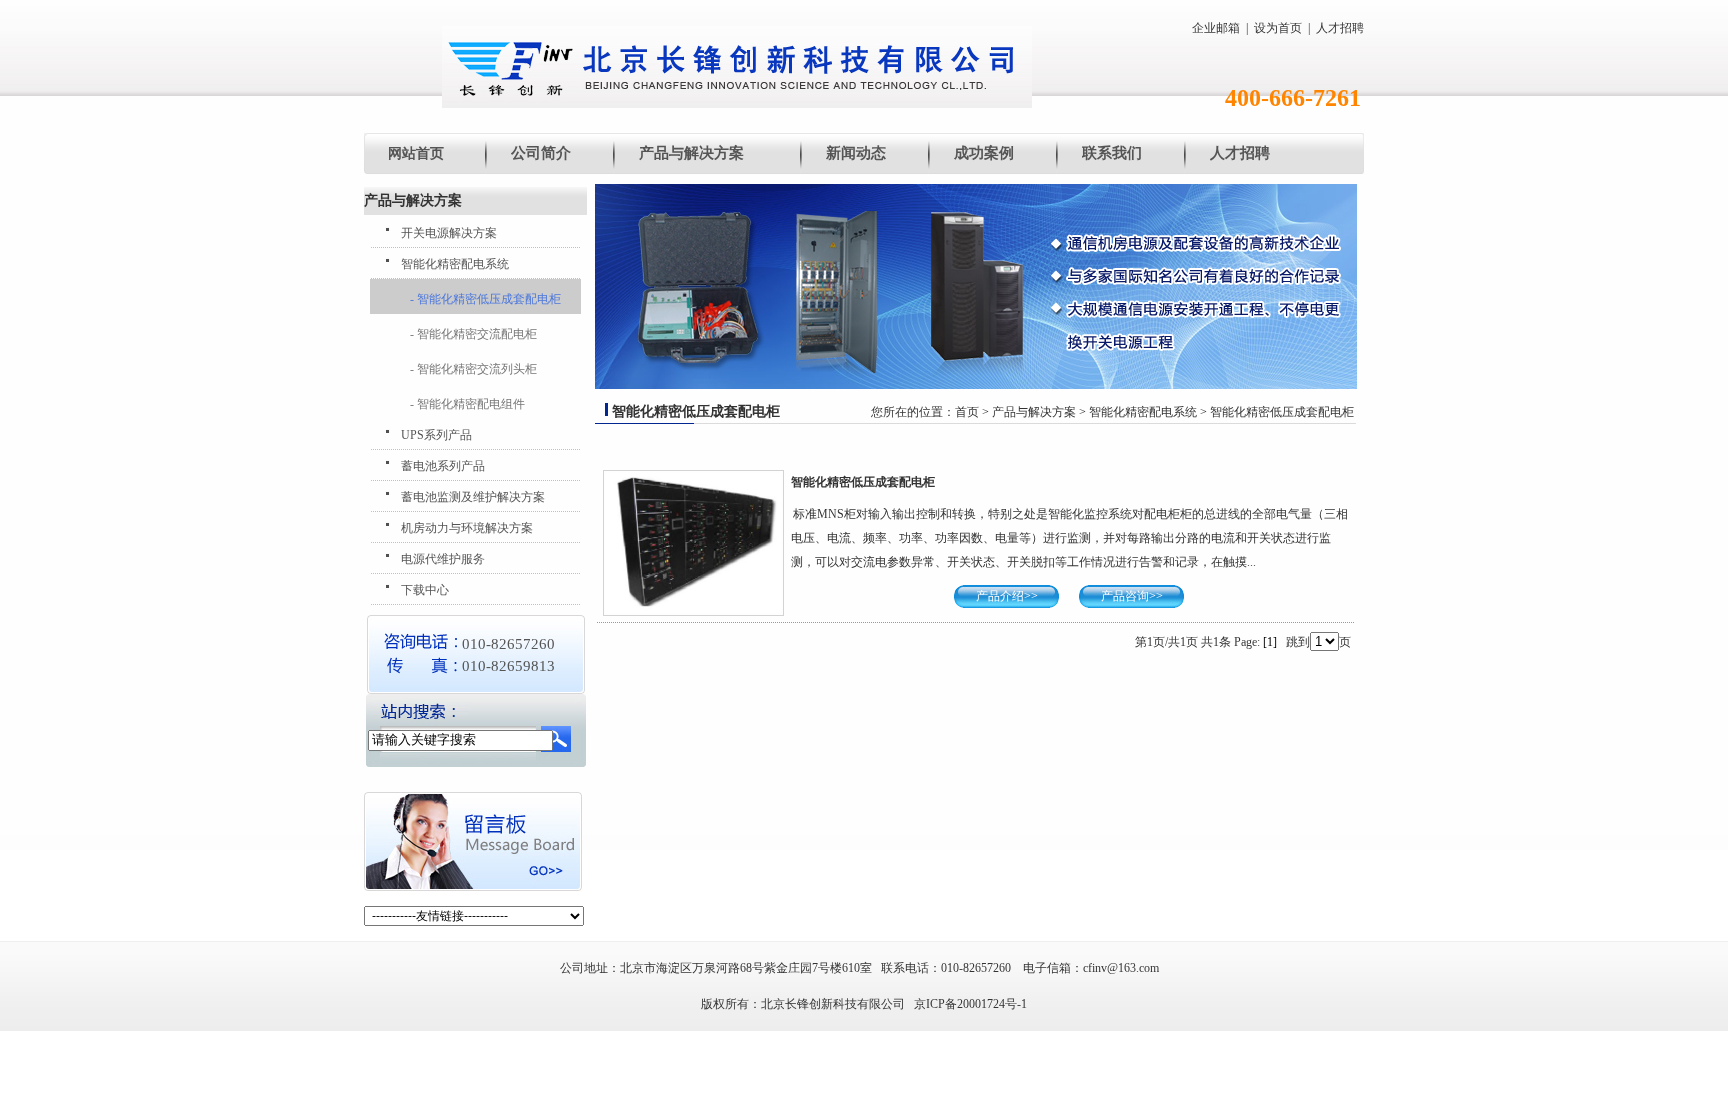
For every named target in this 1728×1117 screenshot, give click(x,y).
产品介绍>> (1007, 596)
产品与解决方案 (691, 153)
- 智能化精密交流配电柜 (473, 334)
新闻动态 (856, 153)
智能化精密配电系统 (455, 264)
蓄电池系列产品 (443, 466)
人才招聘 (1340, 28)
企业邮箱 (1216, 28)
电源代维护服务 (443, 559)
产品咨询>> (1132, 596)
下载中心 (425, 590)
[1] (1270, 642)
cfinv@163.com (1121, 968)
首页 (967, 412)
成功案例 (984, 153)
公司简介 (541, 153)
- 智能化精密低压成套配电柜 (485, 299)
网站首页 (416, 153)
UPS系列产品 (436, 435)
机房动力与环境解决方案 (467, 528)
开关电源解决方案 (449, 233)
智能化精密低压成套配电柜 (1282, 412)
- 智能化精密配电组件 (467, 404)
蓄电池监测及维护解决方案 (473, 497)
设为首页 (1278, 28)
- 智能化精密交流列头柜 (473, 369)
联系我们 (1112, 153)
